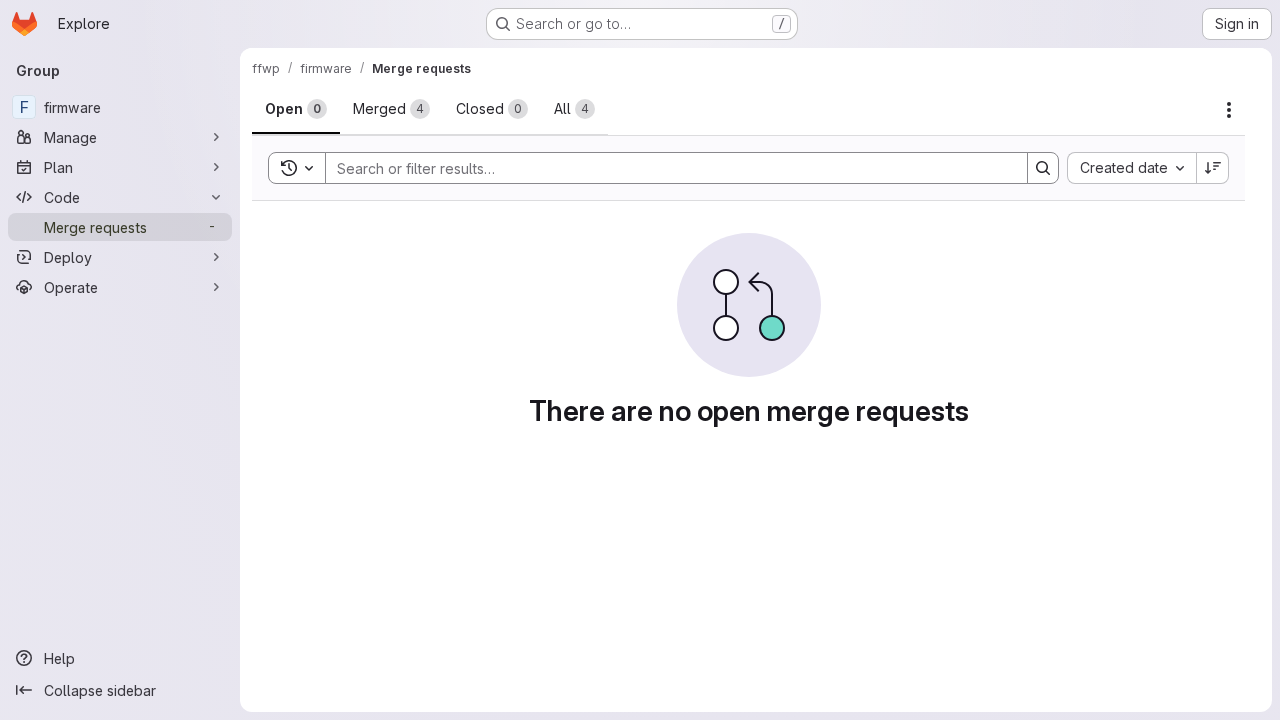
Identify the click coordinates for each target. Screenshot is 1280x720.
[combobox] (1131, 168)
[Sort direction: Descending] (1213, 168)
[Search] (1043, 168)
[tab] (296, 109)
